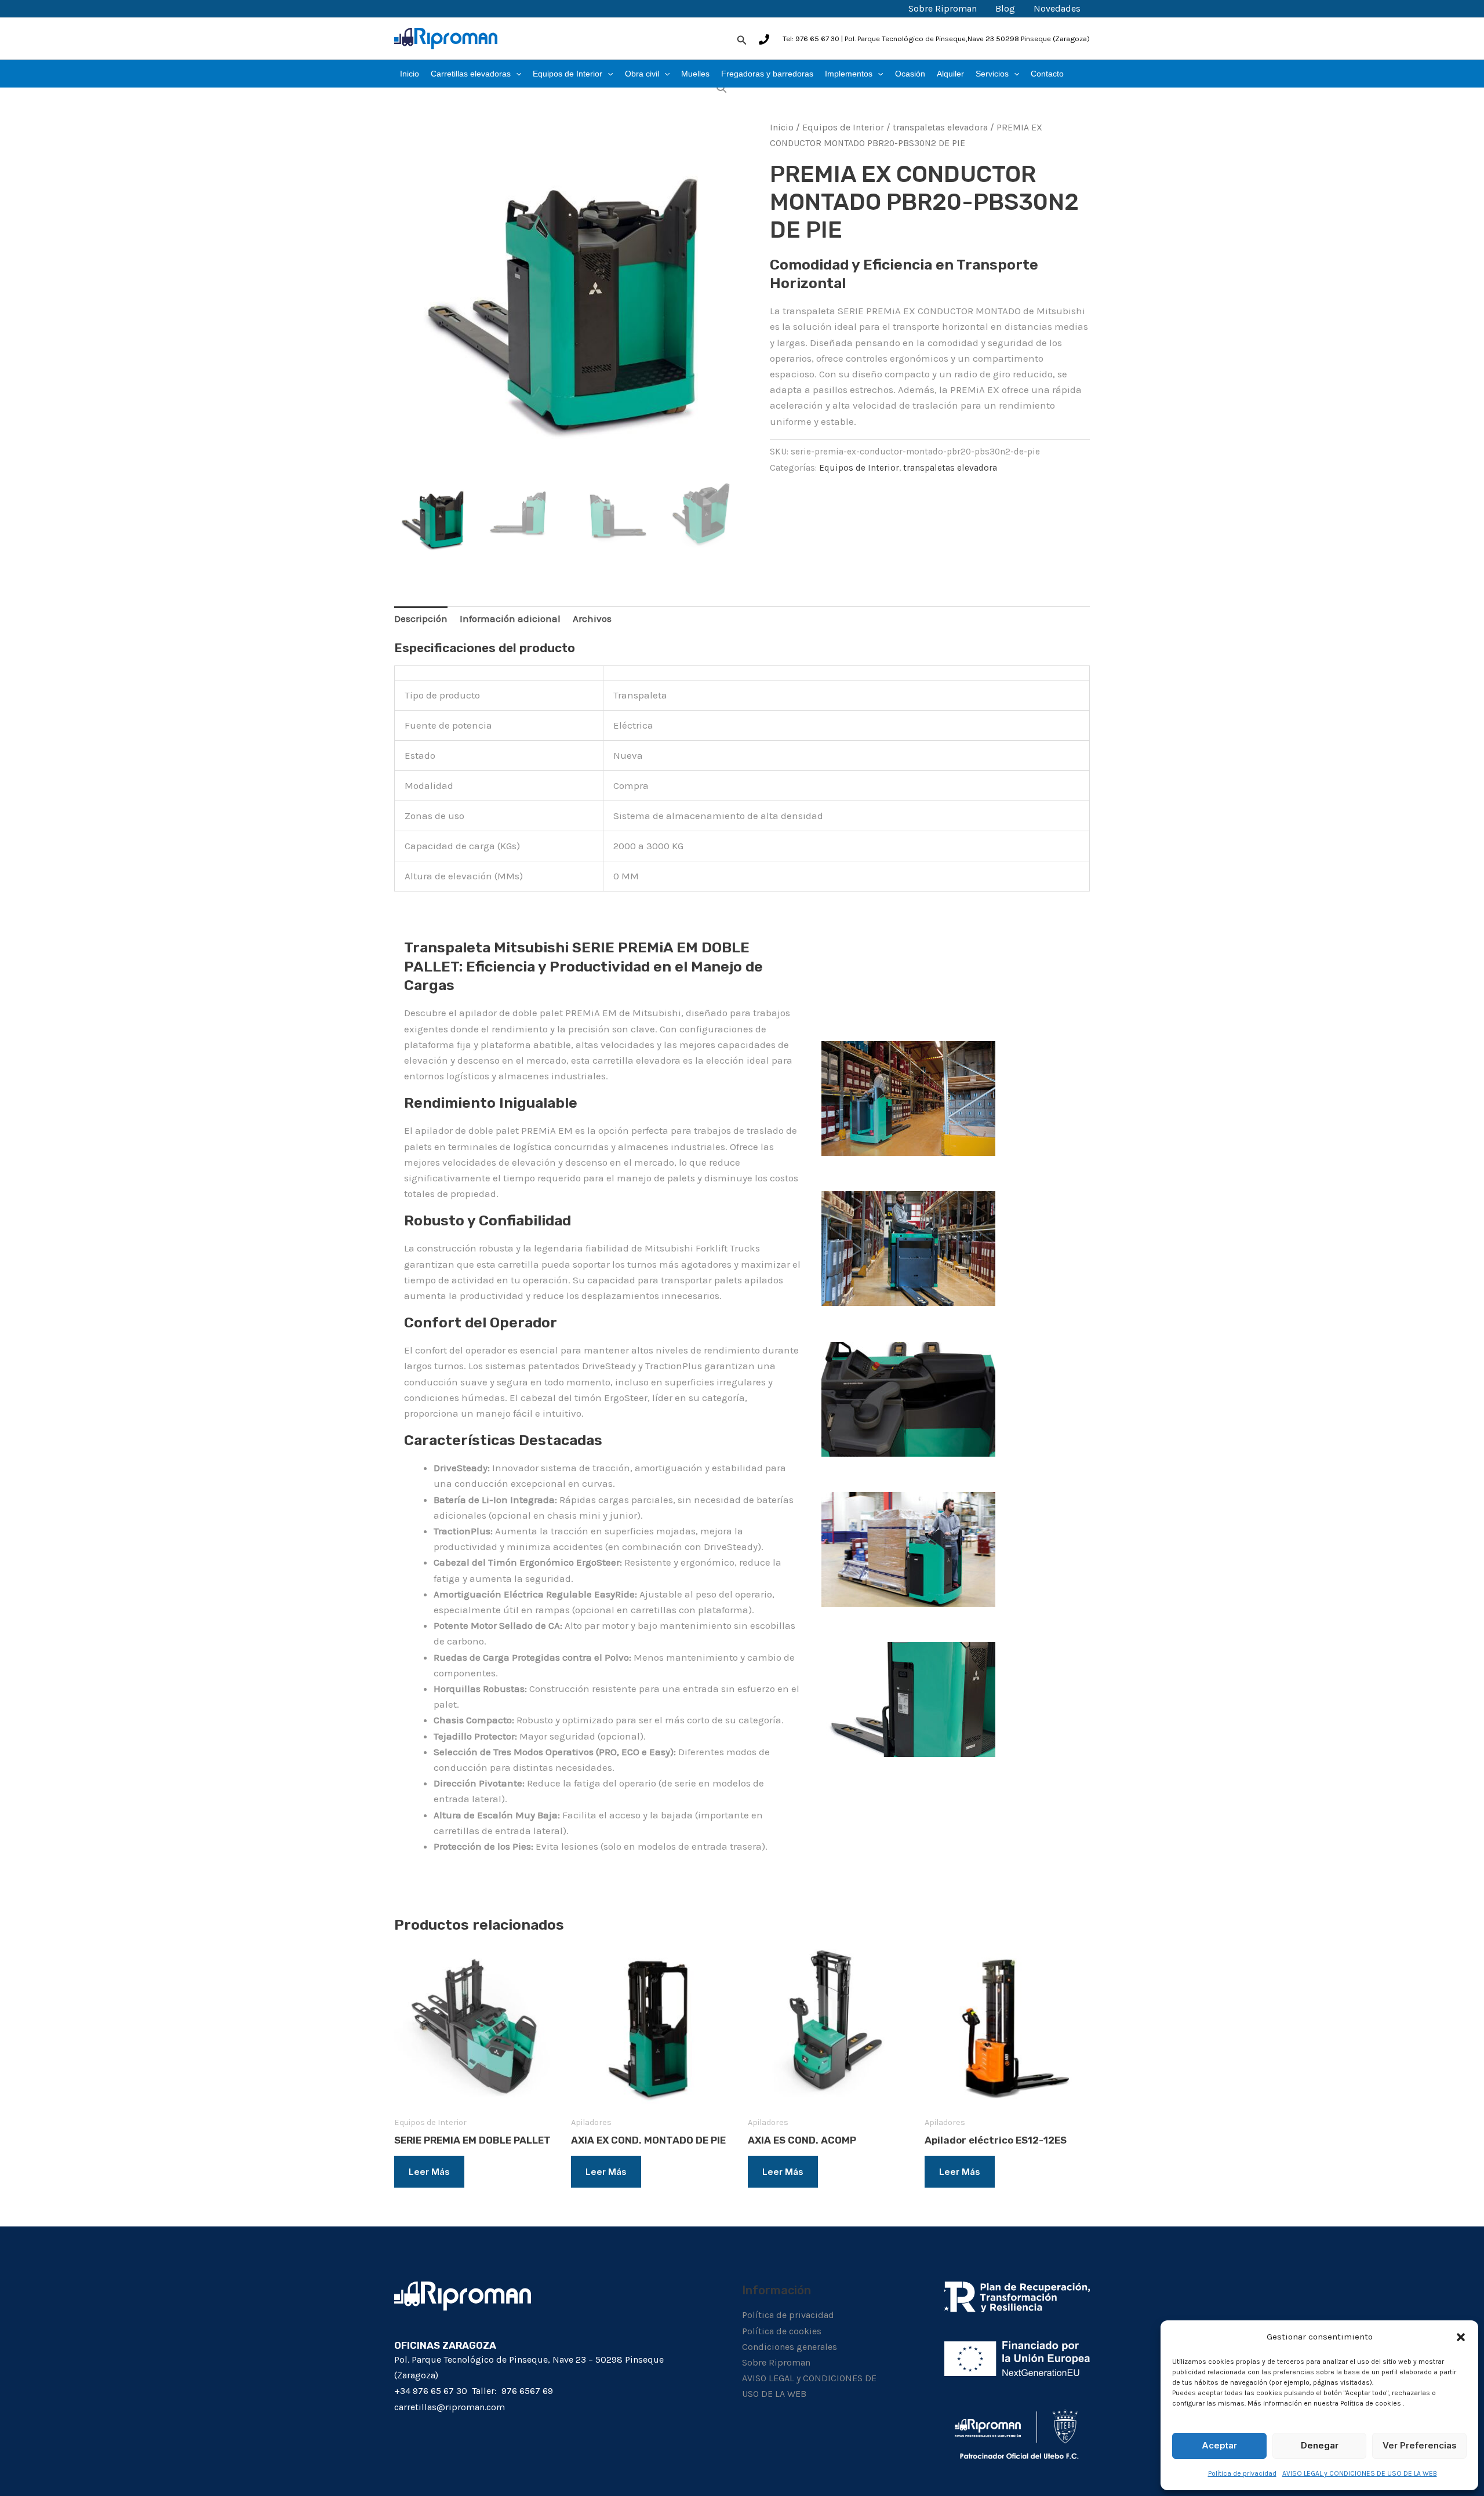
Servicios (992, 74)
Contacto (1047, 74)
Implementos (849, 74)
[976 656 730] (764, 39)
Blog (1005, 8)
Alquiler (950, 74)
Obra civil (642, 74)
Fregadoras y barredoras (767, 74)
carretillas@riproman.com (450, 2407)
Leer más (429, 2172)
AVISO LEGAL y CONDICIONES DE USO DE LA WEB (1360, 2473)
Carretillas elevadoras (471, 74)
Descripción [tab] (421, 618)
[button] (1461, 2337)
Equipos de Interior (568, 74)
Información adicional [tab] (510, 618)
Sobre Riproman (943, 8)
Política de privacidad (1242, 2473)
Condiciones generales (790, 2347)
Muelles (695, 74)
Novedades (1057, 8)
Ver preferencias (1420, 2445)
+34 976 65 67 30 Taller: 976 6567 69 (474, 2391)
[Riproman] (446, 38)
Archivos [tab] (592, 618)
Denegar (1320, 2445)
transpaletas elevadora (940, 128)
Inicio (410, 74)
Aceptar (1219, 2445)
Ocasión (910, 74)
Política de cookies (782, 2331)
